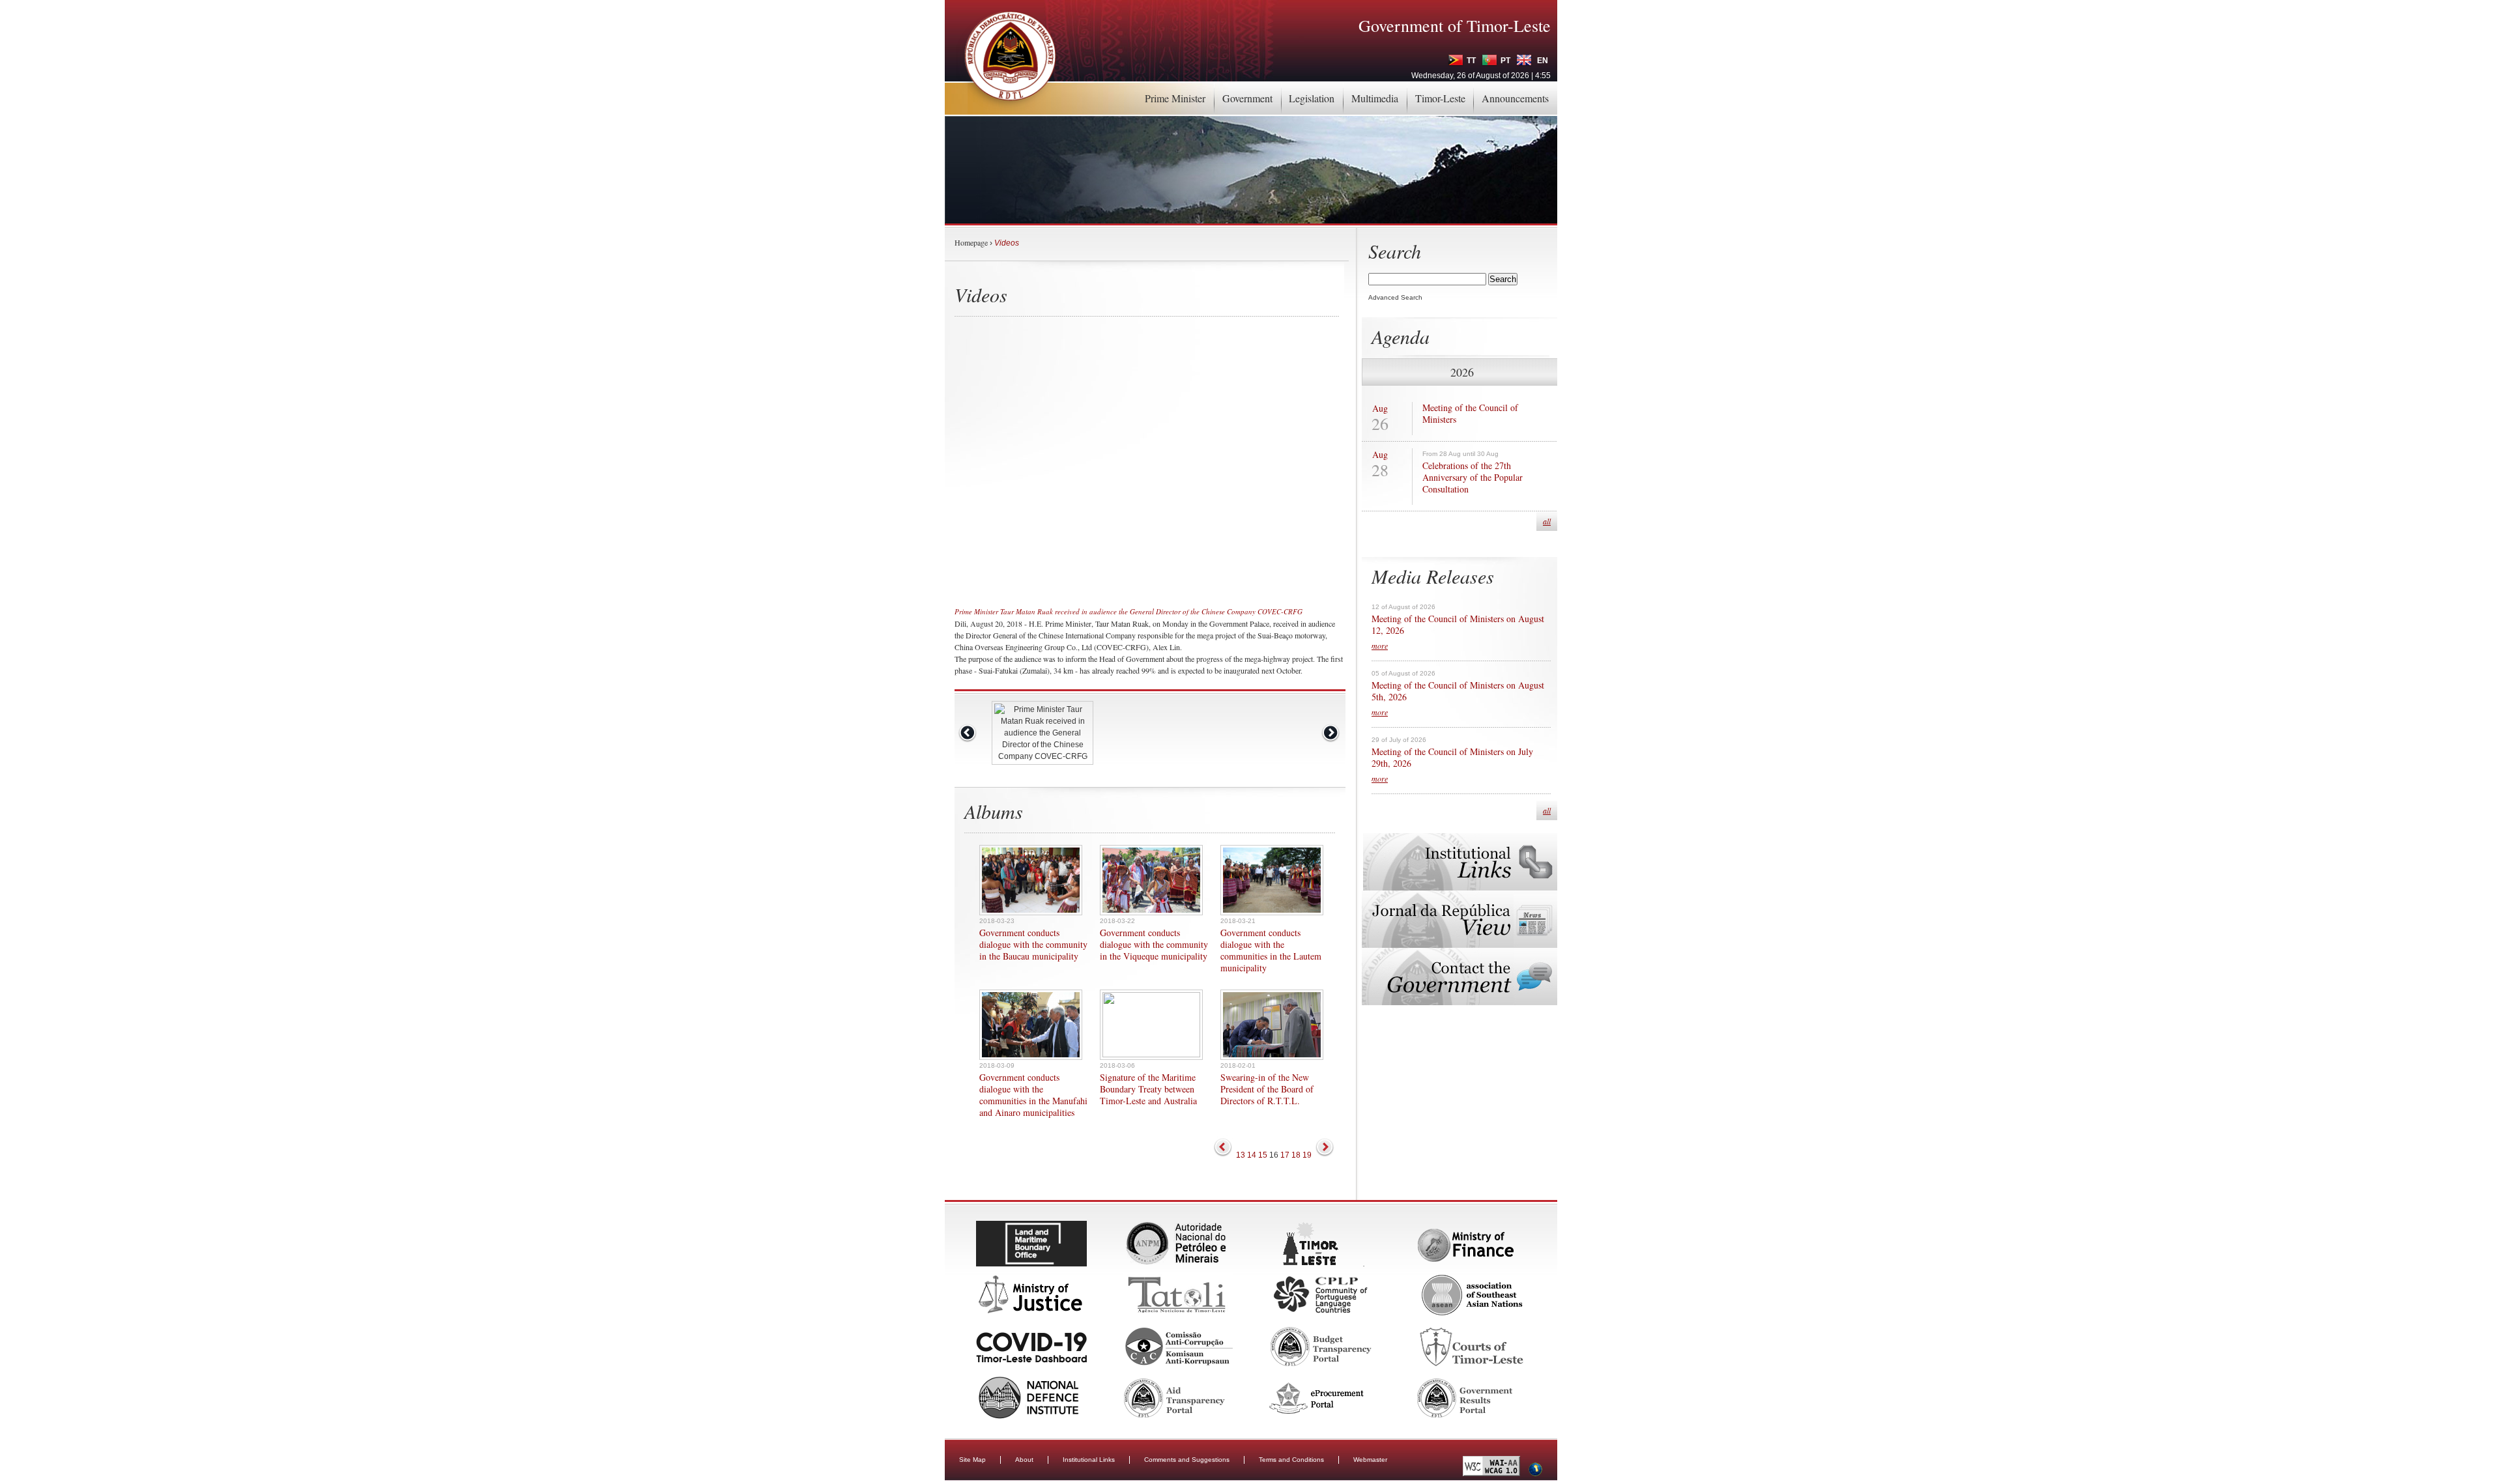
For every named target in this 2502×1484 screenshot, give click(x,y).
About (1024, 1460)
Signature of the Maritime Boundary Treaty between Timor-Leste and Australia (1148, 1089)
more (1380, 646)
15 (1263, 1155)
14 (1252, 1155)
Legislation (1312, 98)
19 (1307, 1155)
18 (1296, 1155)
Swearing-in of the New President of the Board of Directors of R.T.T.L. (1267, 1089)
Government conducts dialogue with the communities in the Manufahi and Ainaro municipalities (1033, 1095)
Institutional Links (1089, 1460)
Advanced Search (1395, 297)
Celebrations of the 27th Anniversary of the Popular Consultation (1473, 478)
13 (1241, 1155)
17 (1285, 1155)
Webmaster (1370, 1460)
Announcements (1515, 98)
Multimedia (1375, 98)
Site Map (972, 1460)
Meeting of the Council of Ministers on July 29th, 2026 (1452, 758)
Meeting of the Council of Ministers (1470, 414)
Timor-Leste (1440, 98)
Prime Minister (1175, 98)
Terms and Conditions (1291, 1460)
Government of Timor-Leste (1455, 25)
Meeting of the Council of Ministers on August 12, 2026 (1458, 625)
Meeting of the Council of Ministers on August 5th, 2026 (1458, 691)
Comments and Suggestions (1187, 1460)
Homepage (971, 242)
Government (1247, 98)
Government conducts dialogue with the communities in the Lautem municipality (1271, 950)
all (1547, 521)
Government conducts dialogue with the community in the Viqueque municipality (1154, 945)
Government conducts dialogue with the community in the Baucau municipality (1033, 945)
